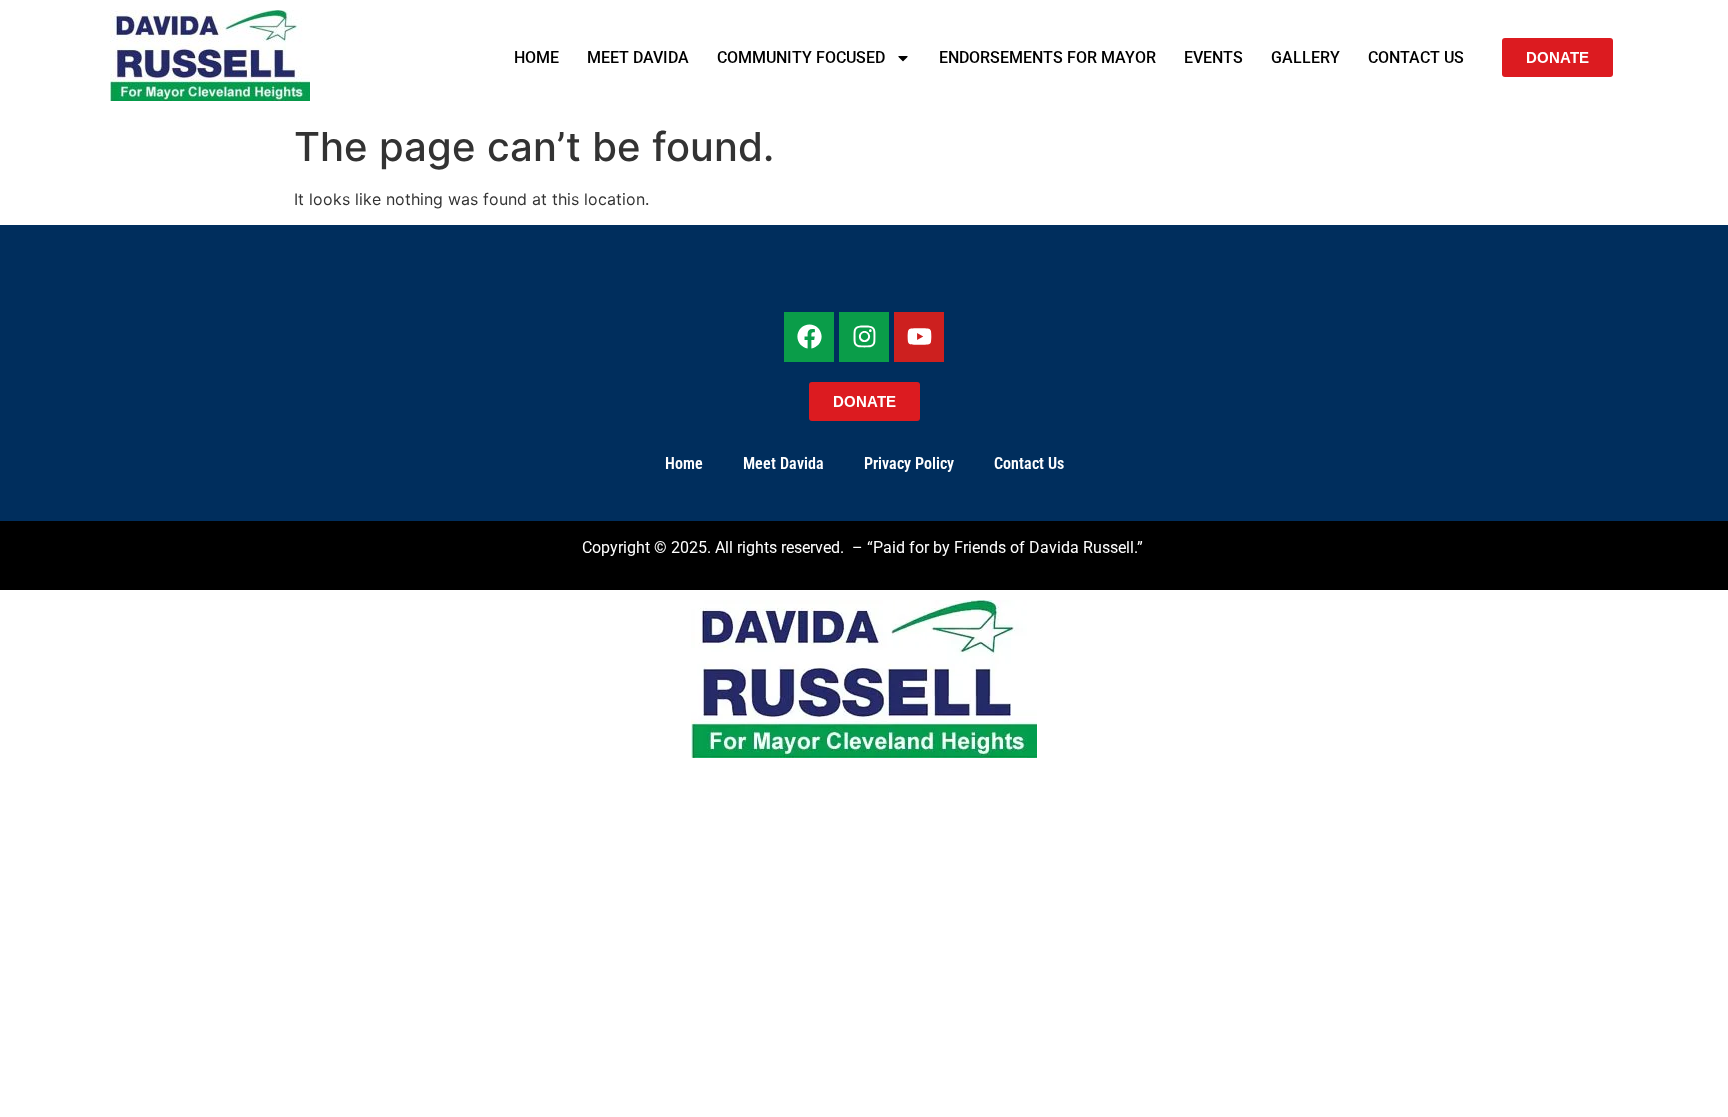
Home (536, 57)
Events (1213, 57)
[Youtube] (919, 337)
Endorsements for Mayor (1047, 57)
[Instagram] (864, 337)
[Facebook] (809, 337)
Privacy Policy (909, 463)
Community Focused (801, 57)
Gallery (1305, 57)
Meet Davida (638, 57)
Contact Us (1416, 57)
